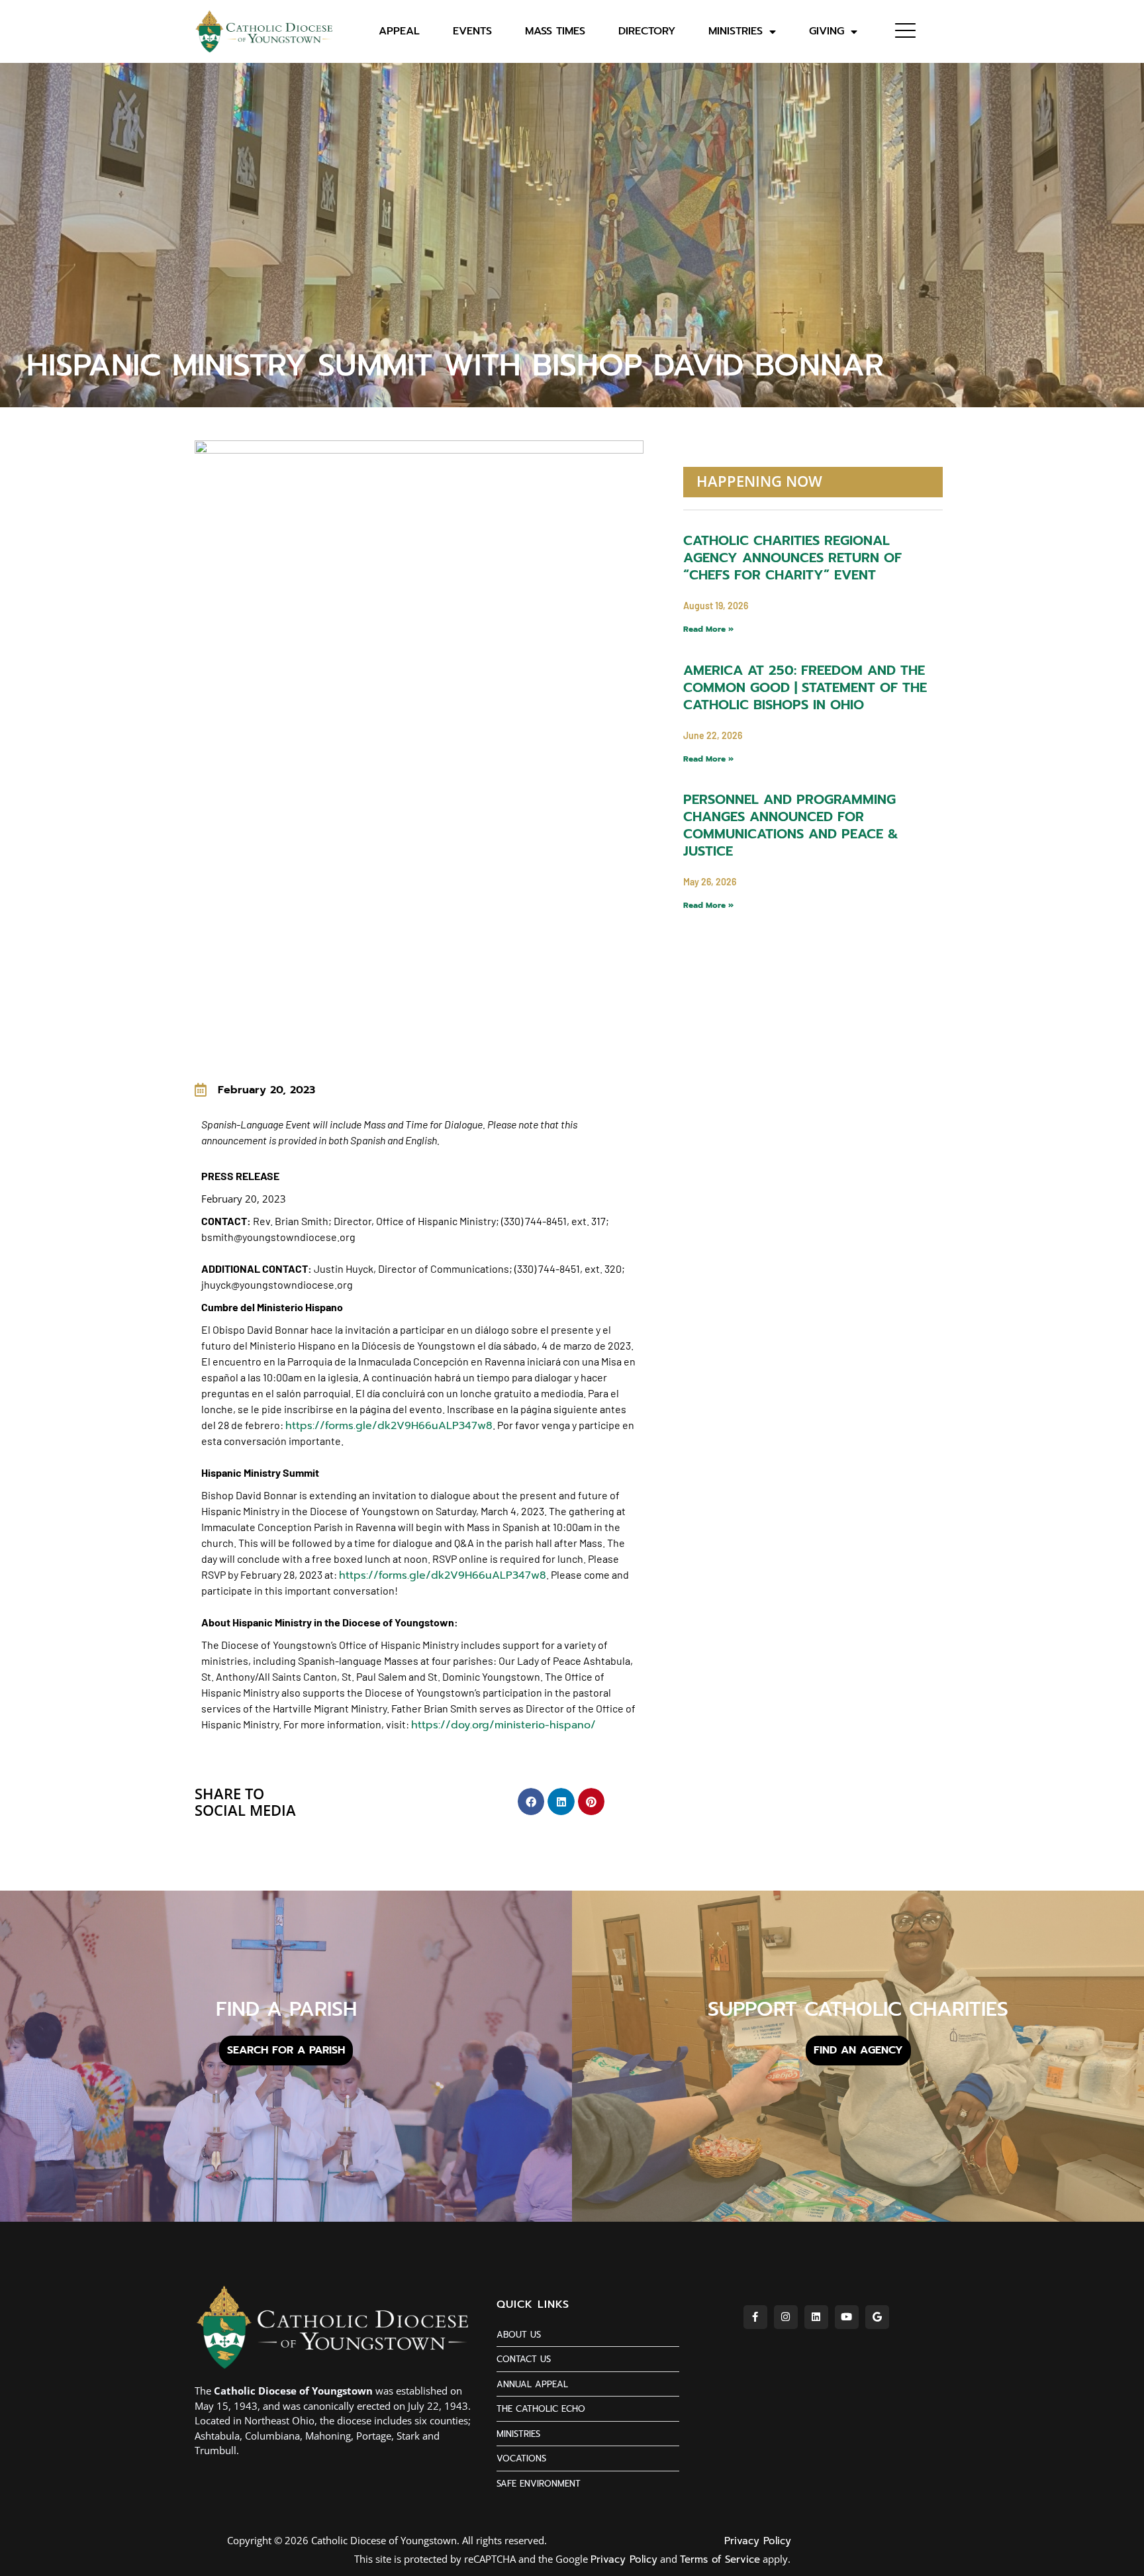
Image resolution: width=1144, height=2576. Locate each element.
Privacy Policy (758, 2541)
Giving (827, 31)
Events (472, 31)
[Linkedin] (816, 2317)
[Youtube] (847, 2317)
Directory (647, 31)
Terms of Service (720, 2559)
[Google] (877, 2317)
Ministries (736, 31)
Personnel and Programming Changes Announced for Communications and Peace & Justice (791, 825)
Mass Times (555, 31)
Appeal (399, 31)
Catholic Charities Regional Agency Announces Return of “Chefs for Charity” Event (792, 558)
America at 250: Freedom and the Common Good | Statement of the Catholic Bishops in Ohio (805, 687)
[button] (531, 1802)
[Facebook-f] (755, 2317)
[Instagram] (786, 2317)
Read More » (708, 629)
